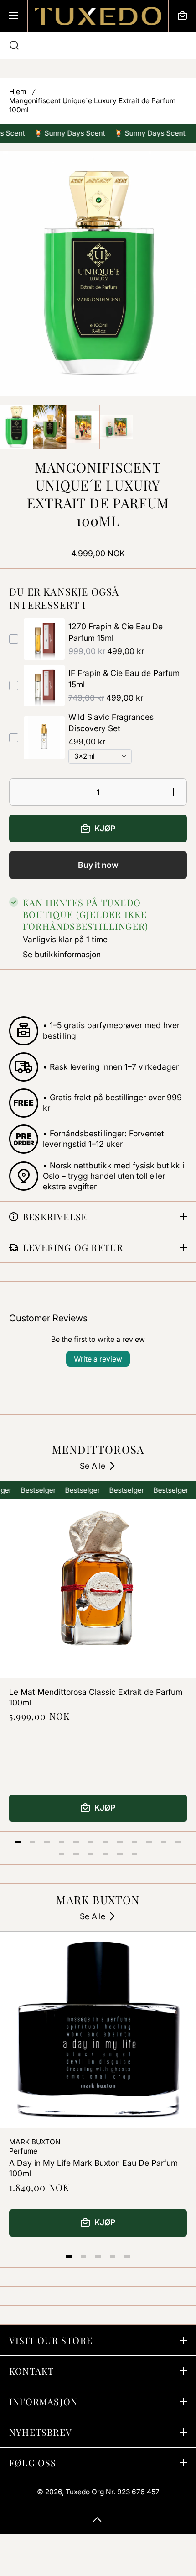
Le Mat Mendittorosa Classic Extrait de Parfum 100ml (96, 1697)
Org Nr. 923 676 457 (126, 2492)
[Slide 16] (105, 1854)
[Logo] (98, 16)
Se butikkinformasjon (62, 954)
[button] (182, 16)
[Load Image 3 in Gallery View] (83, 427)
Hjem (18, 92)
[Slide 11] (164, 1842)
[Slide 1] (18, 1842)
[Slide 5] (76, 1842)
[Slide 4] (62, 1842)
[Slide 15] (91, 1854)
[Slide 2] (32, 1842)
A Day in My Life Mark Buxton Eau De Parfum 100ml (93, 2168)
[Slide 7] (105, 1842)
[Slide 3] (47, 1842)
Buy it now (98, 865)
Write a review (98, 1359)
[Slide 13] (62, 1854)
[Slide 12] (178, 1842)
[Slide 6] (91, 1842)
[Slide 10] (149, 1842)
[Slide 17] (120, 1854)
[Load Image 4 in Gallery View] (116, 427)
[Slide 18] (134, 1854)
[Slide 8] (120, 1842)
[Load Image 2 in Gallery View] (50, 427)
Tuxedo (78, 2492)
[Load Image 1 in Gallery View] (16, 427)
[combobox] (98, 46)
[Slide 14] (76, 1854)
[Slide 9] (134, 1842)
